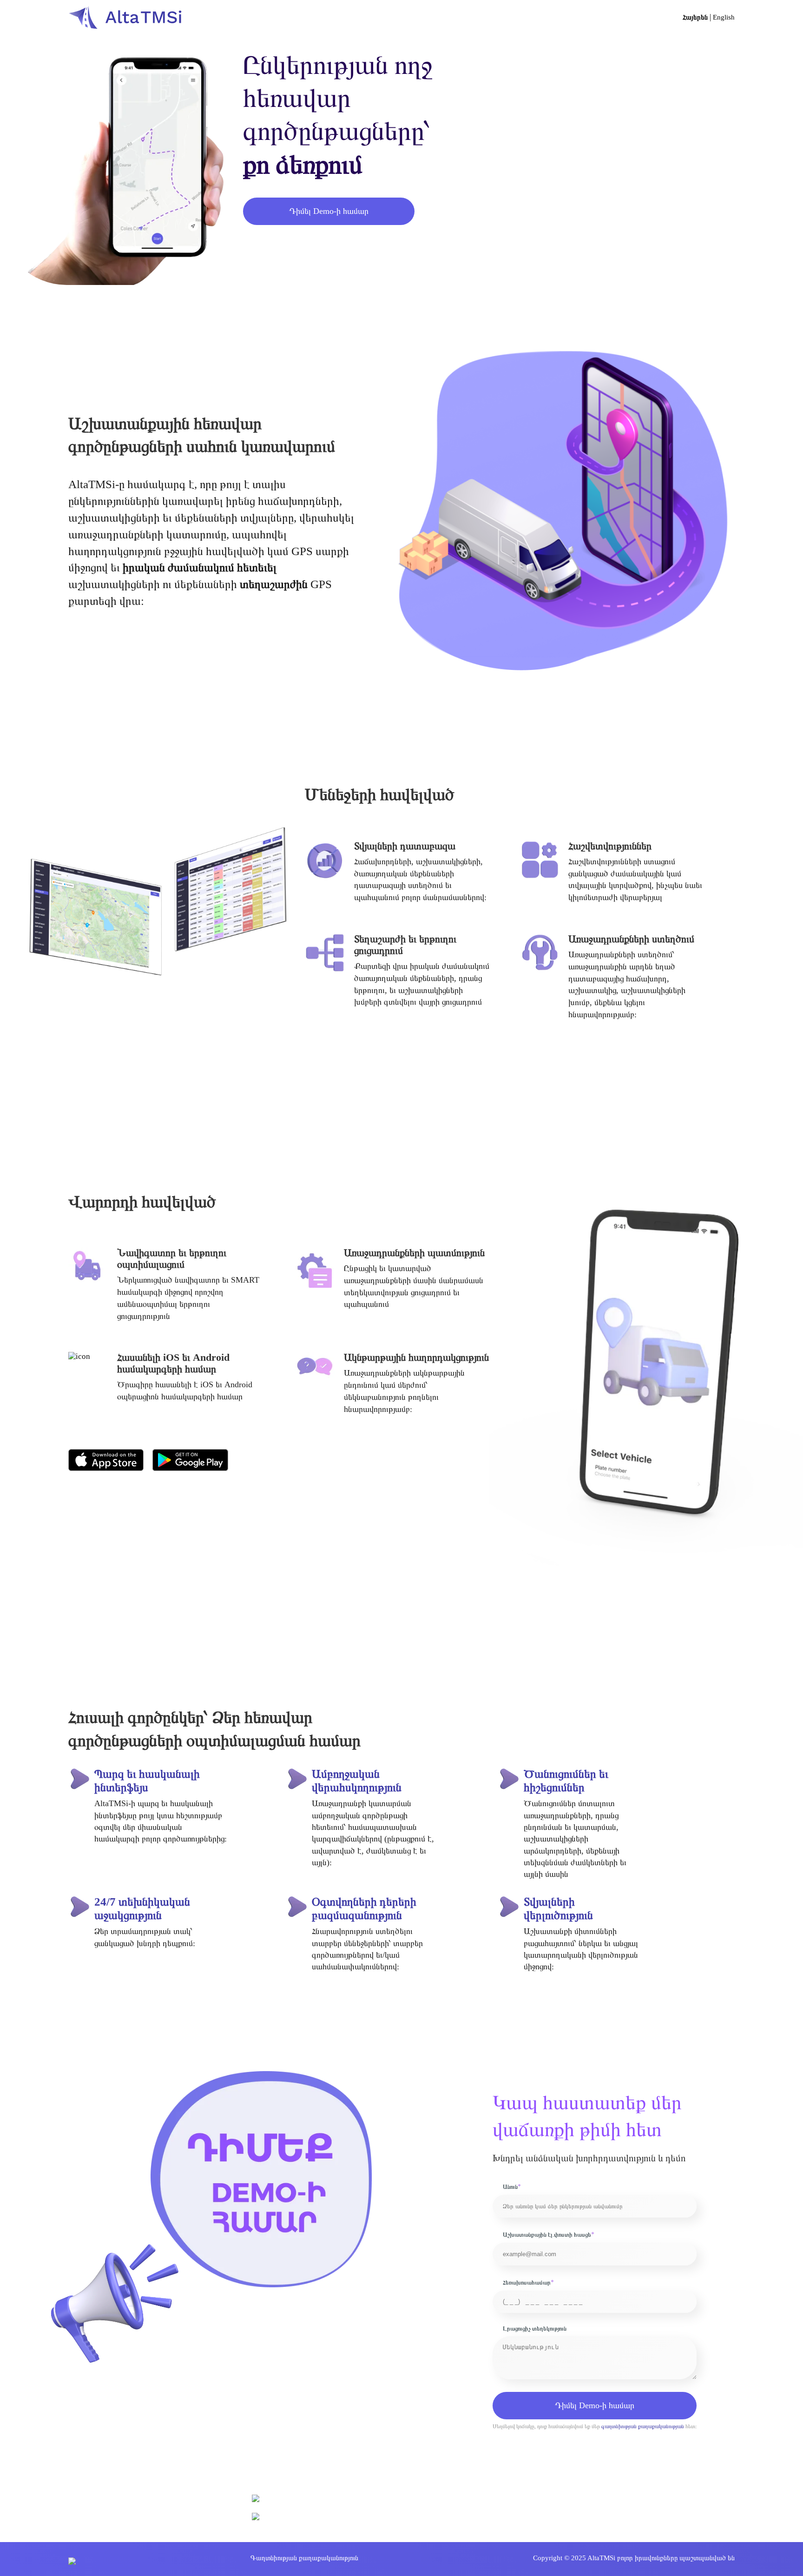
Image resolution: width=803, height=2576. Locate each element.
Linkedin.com (285, 2536)
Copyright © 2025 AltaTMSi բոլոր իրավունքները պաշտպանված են (634, 2558)
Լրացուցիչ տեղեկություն (535, 2329)
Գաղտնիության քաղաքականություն (304, 2558)
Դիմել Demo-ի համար (595, 2405)
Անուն (512, 2187)
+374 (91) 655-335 (292, 2500)
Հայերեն (695, 17)
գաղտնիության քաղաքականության (643, 2426)
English (724, 17)
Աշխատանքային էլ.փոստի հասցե (549, 2235)
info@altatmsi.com (292, 2517)
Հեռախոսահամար (528, 2282)
